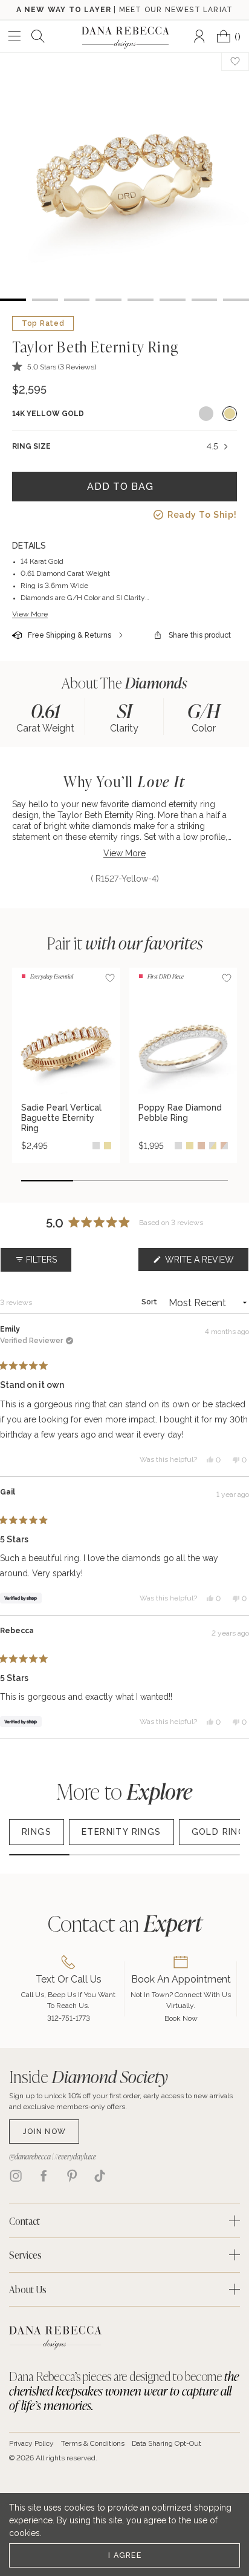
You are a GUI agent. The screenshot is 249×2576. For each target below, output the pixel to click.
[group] (46, 717)
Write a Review (206, 1263)
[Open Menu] (15, 36)
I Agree (125, 2555)
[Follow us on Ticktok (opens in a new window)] (100, 2176)
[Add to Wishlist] (110, 978)
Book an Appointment (181, 1979)
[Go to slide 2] (99, 1181)
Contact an (125, 1923)
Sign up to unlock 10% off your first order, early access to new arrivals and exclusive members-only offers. (121, 2101)
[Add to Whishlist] (235, 61)
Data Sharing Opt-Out (167, 2443)
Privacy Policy (31, 2443)
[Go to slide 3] (150, 1181)
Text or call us (69, 1979)
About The (124, 683)
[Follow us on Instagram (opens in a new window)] (16, 2176)
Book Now (181, 2018)
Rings (37, 1832)
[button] (54, 367)
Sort (150, 1302)
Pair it (125, 943)
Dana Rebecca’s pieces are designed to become (124, 2391)
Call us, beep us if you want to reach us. (68, 2000)
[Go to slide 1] (47, 1181)
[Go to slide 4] (202, 1181)
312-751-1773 (69, 2018)
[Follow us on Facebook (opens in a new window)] (44, 2176)
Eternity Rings (121, 1832)
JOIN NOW (44, 2131)
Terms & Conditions (93, 2443)
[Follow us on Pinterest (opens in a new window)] (72, 2176)
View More (30, 614)
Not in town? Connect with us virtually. (181, 2000)
